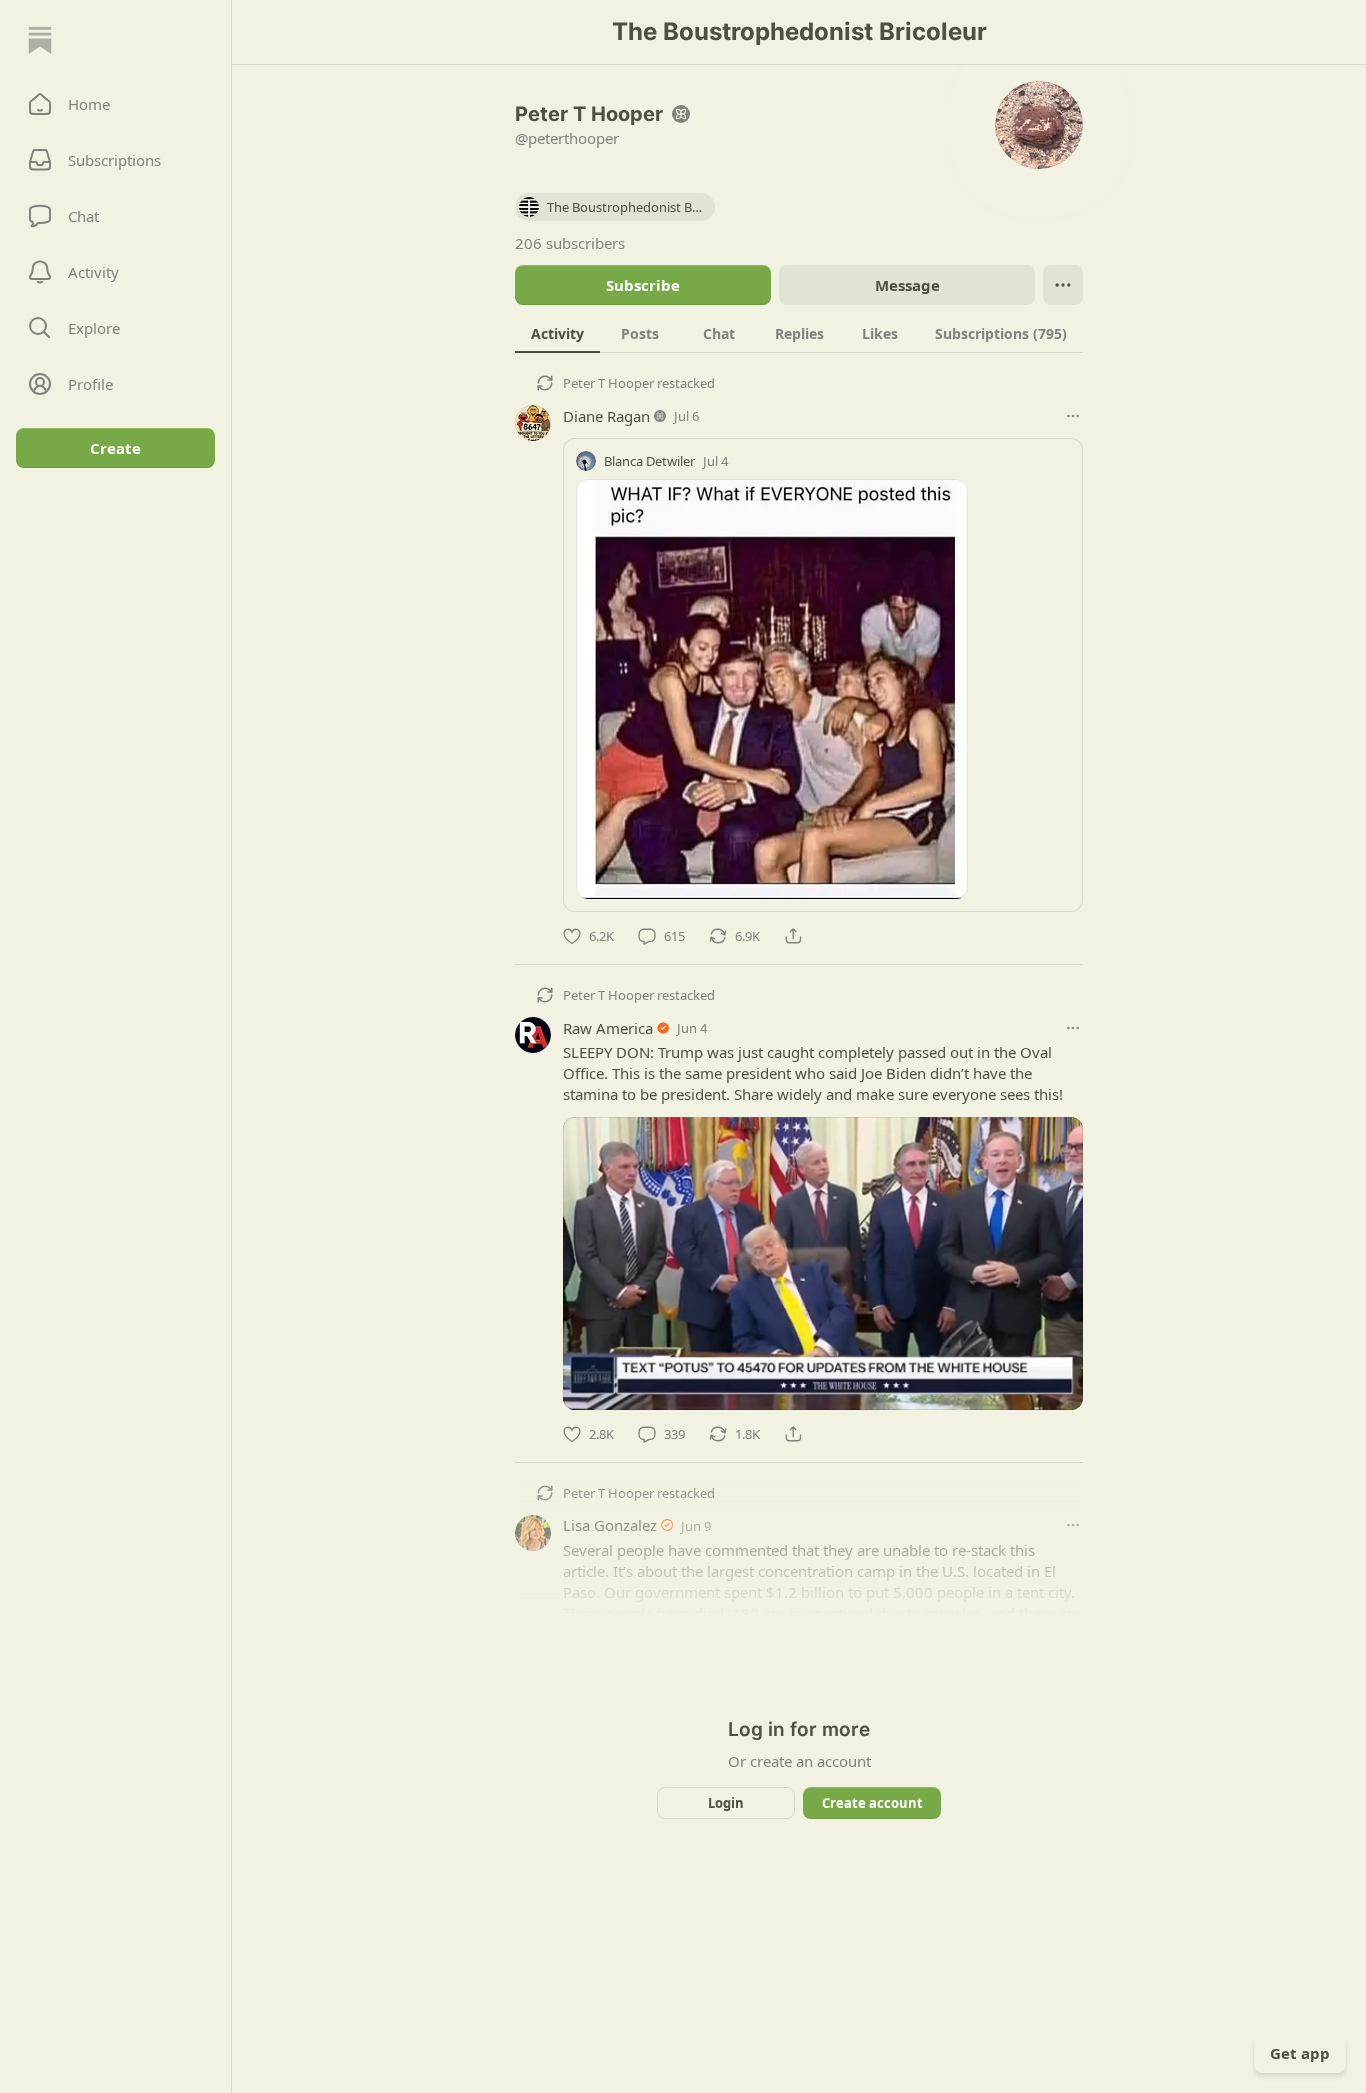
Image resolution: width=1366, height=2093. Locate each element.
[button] (115, 104)
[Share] (793, 936)
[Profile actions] (1063, 285)
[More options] (1073, 416)
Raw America (608, 1028)
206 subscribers (570, 243)
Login (726, 1803)
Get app (1300, 2053)
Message (907, 285)
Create (115, 448)
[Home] (40, 40)
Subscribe (643, 285)
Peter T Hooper (608, 383)
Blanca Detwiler (649, 461)
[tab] (557, 333)
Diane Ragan (606, 416)
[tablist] (799, 333)
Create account (872, 1803)
